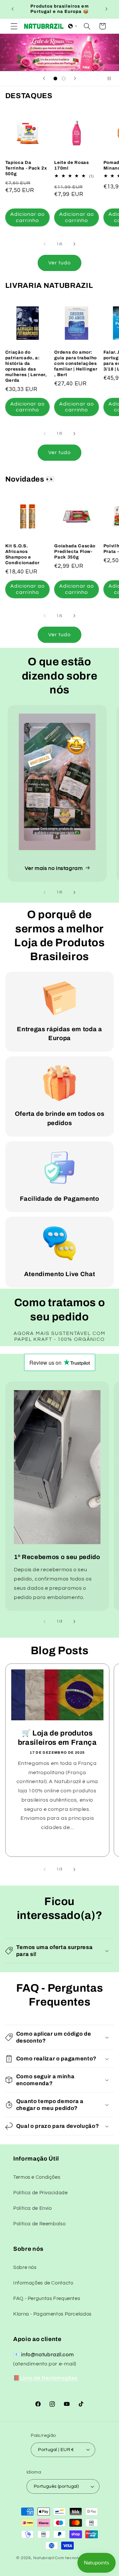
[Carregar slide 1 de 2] (55, 78)
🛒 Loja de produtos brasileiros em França (57, 1737)
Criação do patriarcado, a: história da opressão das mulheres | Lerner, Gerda (26, 366)
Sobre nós (25, 2267)
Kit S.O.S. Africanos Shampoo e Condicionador (22, 554)
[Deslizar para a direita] (74, 244)
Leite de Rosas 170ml (71, 165)
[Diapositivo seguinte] (75, 79)
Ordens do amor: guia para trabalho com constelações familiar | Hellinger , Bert (76, 363)
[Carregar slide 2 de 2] (64, 78)
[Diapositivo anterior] (44, 79)
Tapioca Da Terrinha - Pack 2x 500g (26, 168)
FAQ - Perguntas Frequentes (47, 2299)
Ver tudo (59, 263)
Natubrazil (44, 2558)
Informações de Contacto (43, 2283)
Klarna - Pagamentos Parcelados (52, 2314)
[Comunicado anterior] (13, 9)
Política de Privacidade (40, 2193)
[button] (14, 26)
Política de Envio (33, 2208)
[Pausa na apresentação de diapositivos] (112, 79)
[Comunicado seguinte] (106, 9)
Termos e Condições (37, 2177)
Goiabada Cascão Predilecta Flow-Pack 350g (75, 551)
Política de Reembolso (39, 2224)
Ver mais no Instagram (54, 868)
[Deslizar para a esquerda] (45, 244)
